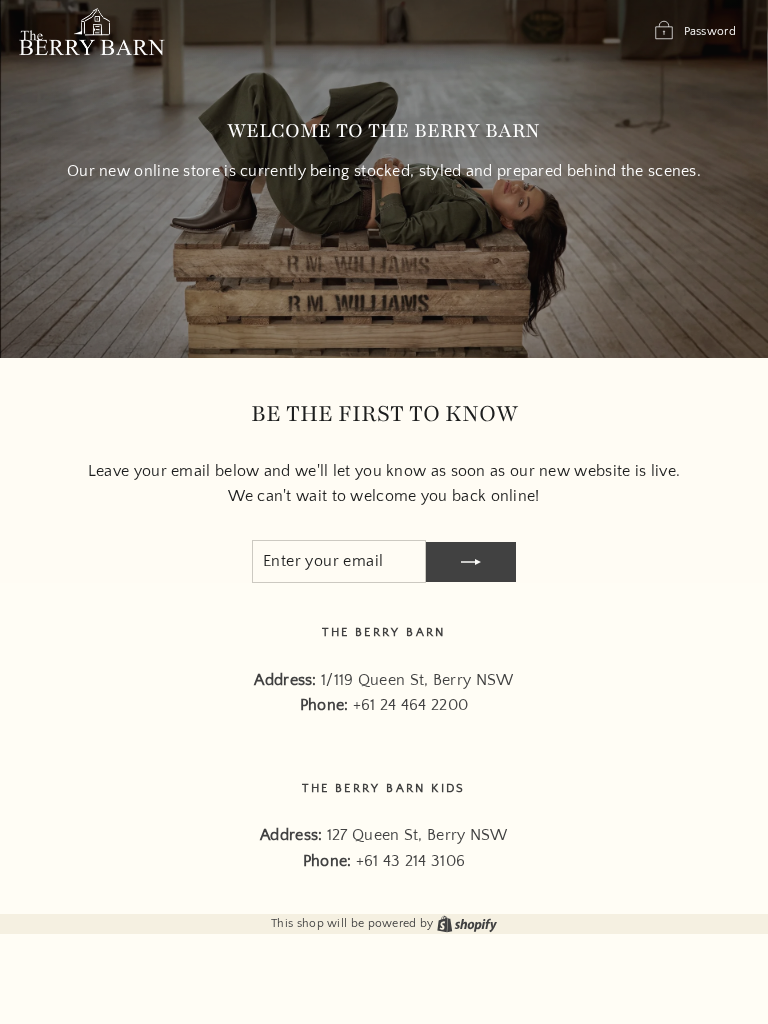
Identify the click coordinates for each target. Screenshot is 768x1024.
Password (710, 31)
